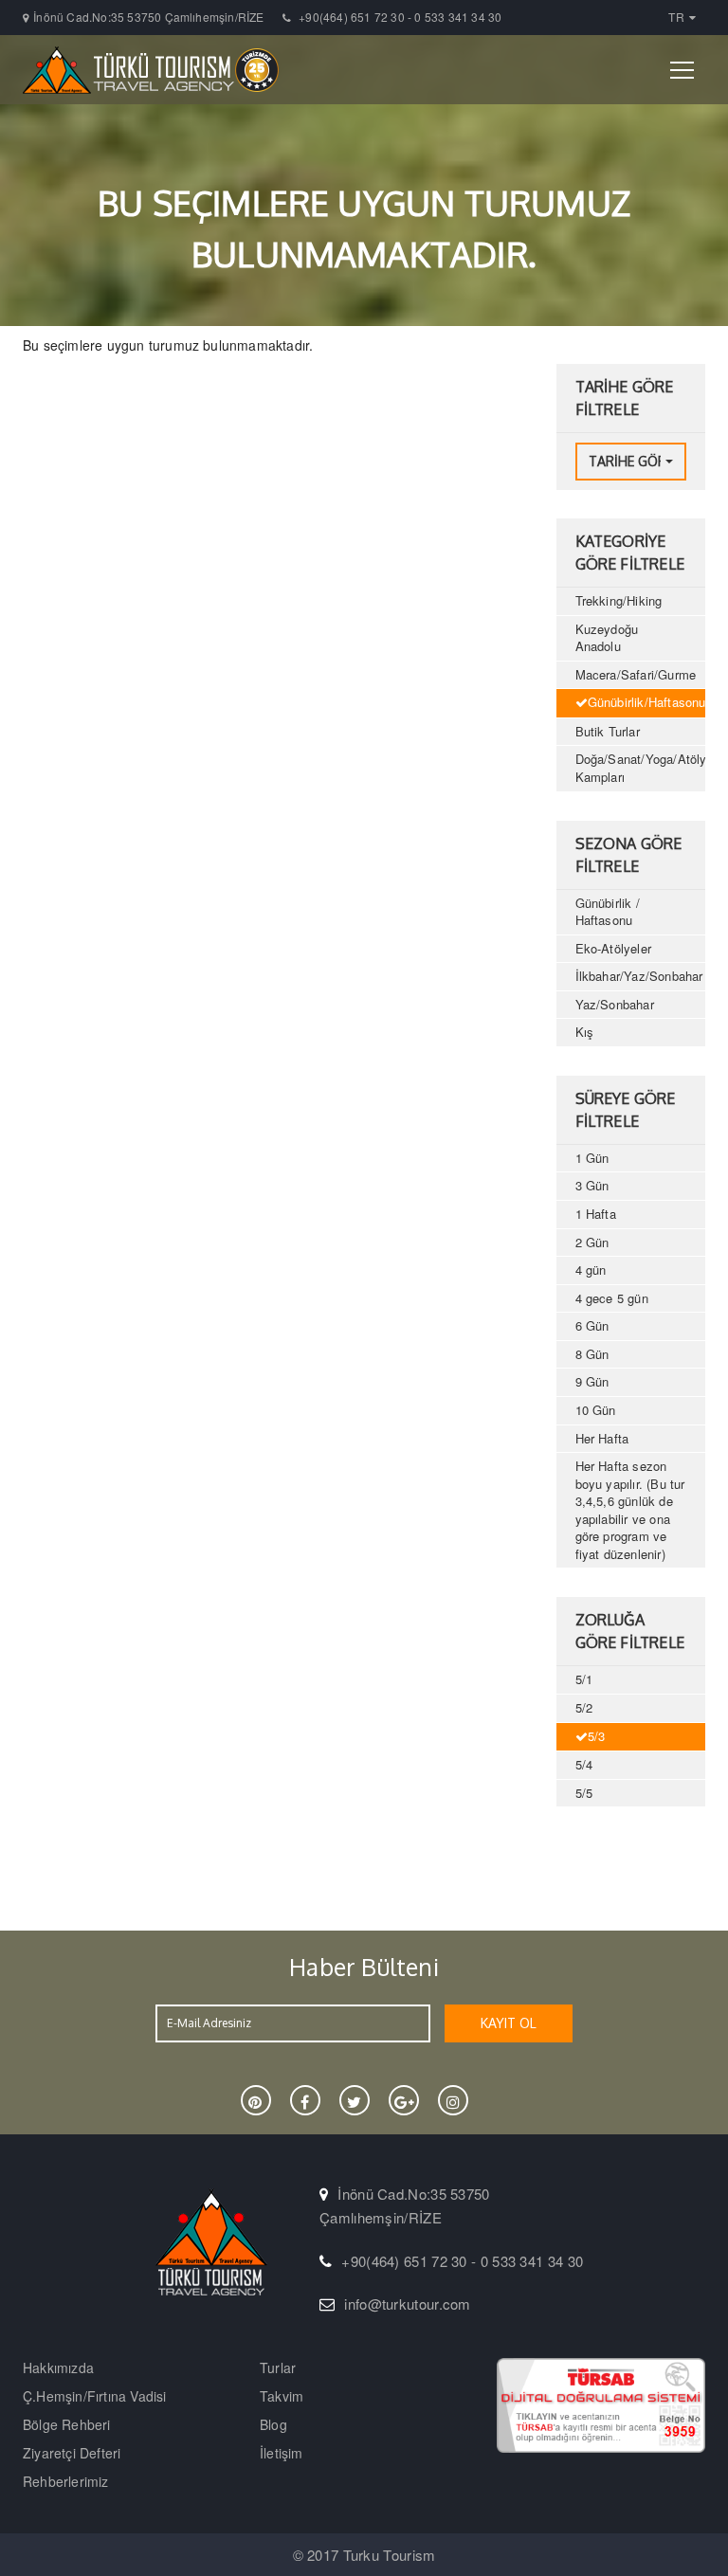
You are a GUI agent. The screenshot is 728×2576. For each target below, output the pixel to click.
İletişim (282, 2453)
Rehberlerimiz (66, 2481)
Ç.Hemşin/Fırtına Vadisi (95, 2396)
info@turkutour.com (407, 2304)
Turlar (278, 2367)
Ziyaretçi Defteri (72, 2453)
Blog (273, 2424)
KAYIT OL (509, 2023)
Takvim (282, 2396)
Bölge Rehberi (67, 2424)
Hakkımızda (58, 2367)
